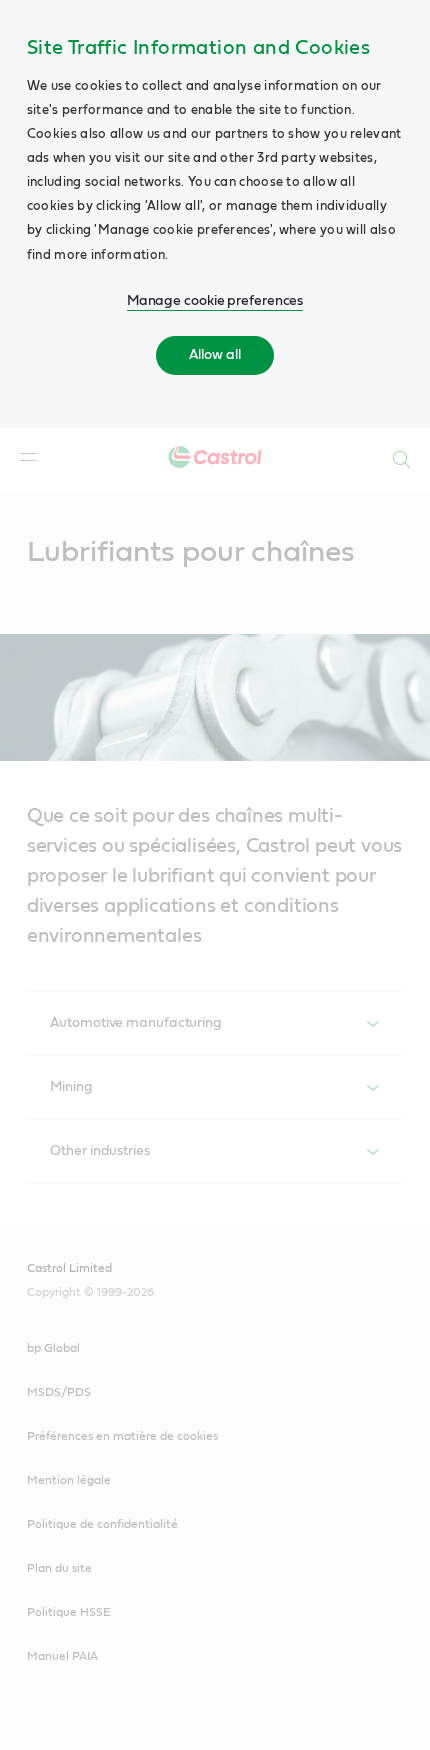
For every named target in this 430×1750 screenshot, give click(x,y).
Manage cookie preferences (215, 301)
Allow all (214, 355)
